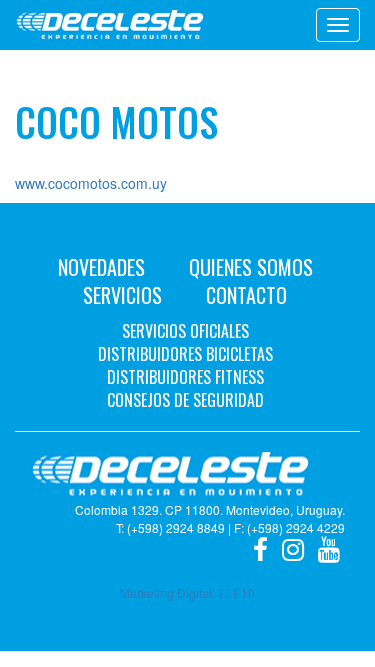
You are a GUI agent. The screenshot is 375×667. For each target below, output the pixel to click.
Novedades (101, 267)
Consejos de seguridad (185, 400)
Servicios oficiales (185, 331)
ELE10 (236, 592)
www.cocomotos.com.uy (91, 183)
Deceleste (110, 25)
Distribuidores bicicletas (185, 354)
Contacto (246, 295)
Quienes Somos (251, 267)
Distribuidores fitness (185, 377)
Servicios (122, 295)
